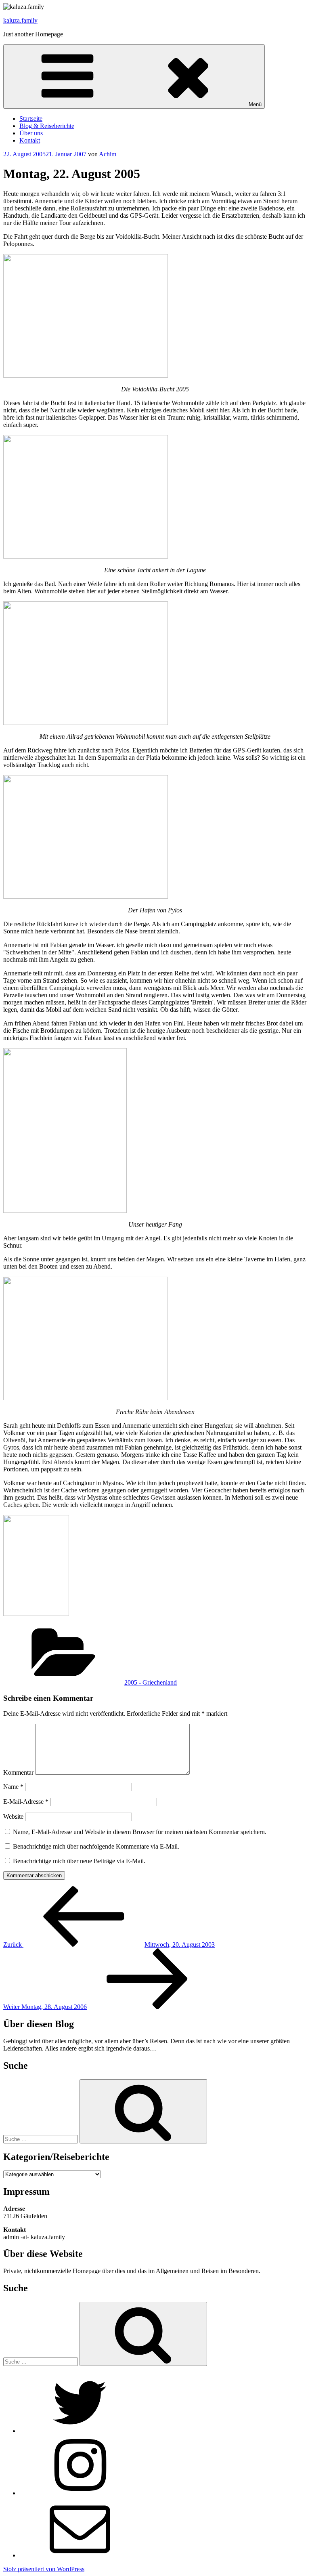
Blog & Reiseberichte (47, 126)
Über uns (31, 133)
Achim (108, 154)
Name (13, 1787)
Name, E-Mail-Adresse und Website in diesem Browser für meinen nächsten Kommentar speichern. (140, 1832)
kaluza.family (20, 20)
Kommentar (18, 1772)
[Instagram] (80, 2493)
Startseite (31, 119)
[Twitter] (80, 2431)
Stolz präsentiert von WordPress (44, 2569)
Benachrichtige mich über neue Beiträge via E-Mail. (79, 1861)
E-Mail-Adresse (26, 1802)
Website (13, 1816)
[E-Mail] (80, 2555)
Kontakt (30, 140)
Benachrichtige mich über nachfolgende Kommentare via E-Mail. (96, 1846)
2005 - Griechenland (151, 1682)
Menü (255, 104)
